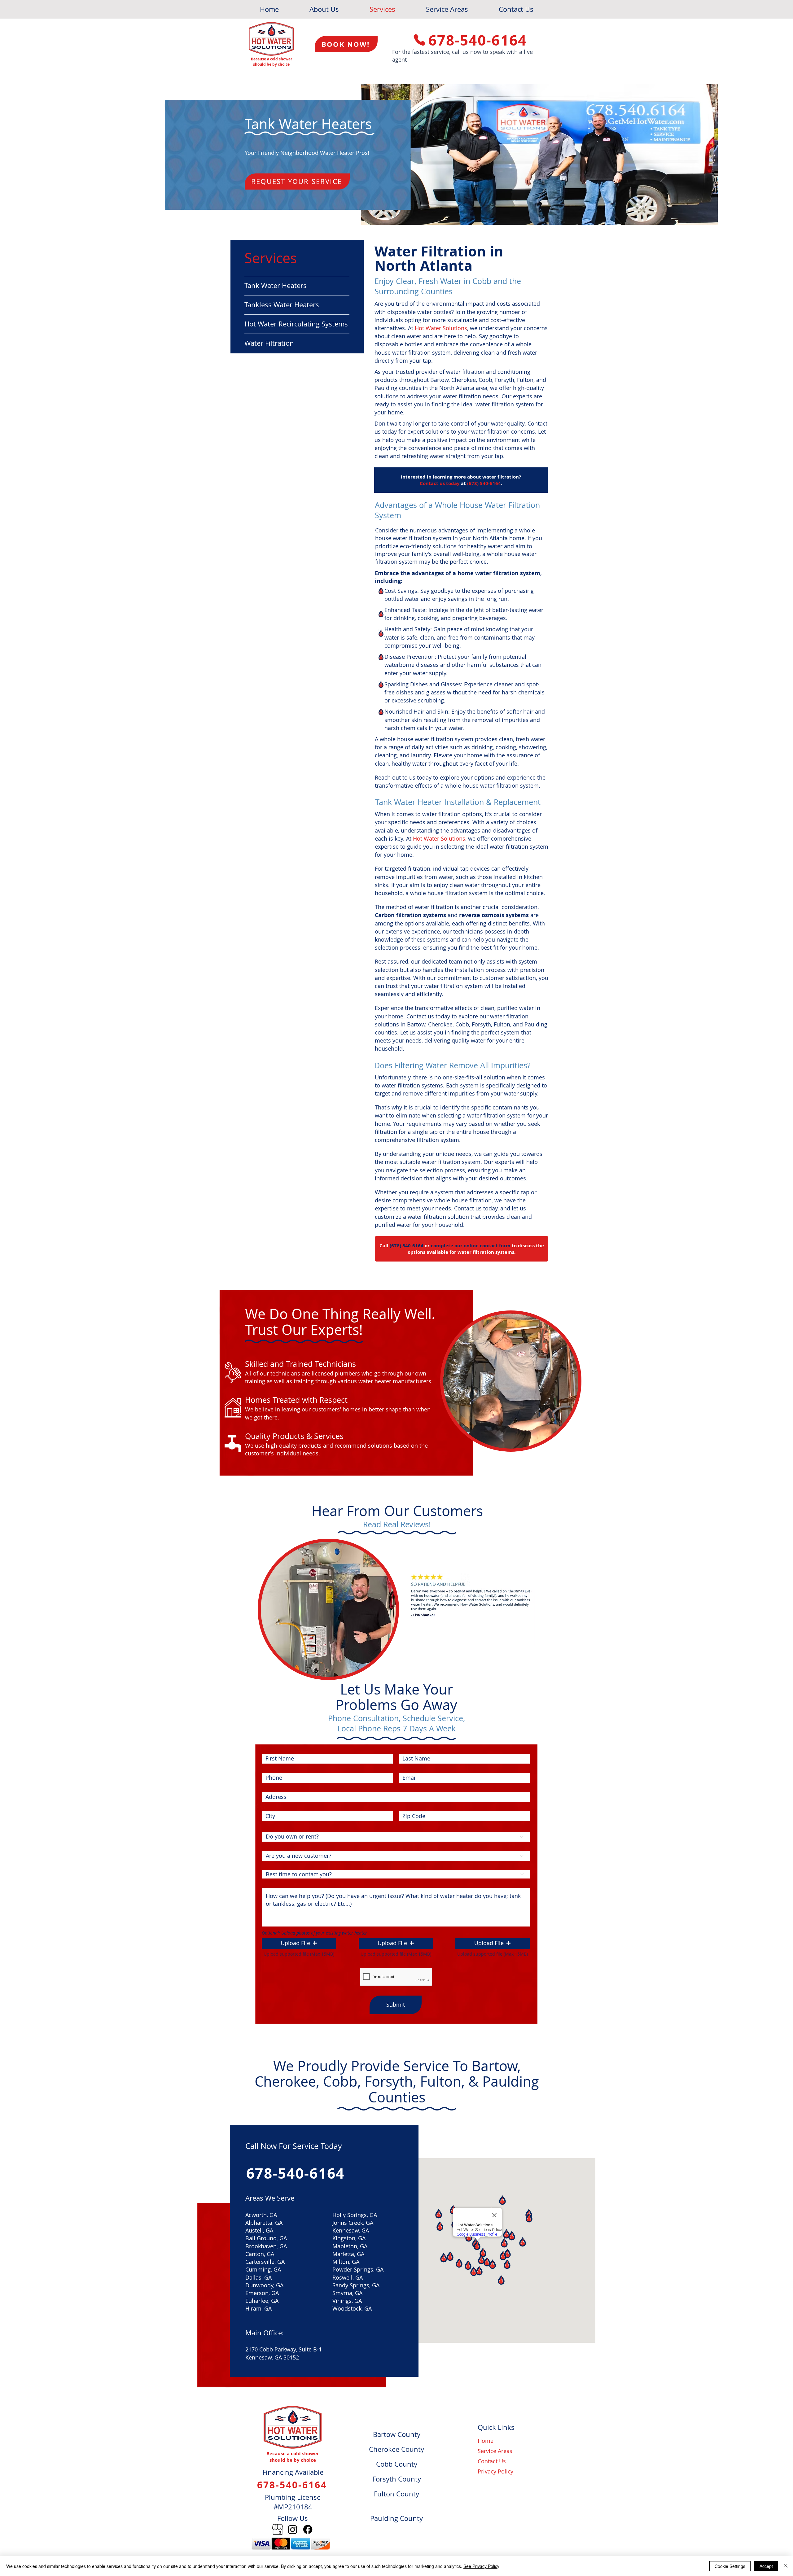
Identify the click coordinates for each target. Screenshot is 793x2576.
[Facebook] (308, 2529)
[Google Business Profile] (277, 2529)
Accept (766, 2566)
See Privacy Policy (481, 2566)
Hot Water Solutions (441, 328)
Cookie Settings (730, 2566)
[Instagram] (293, 2529)
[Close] (786, 2566)
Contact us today (440, 483)
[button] (299, 1943)
